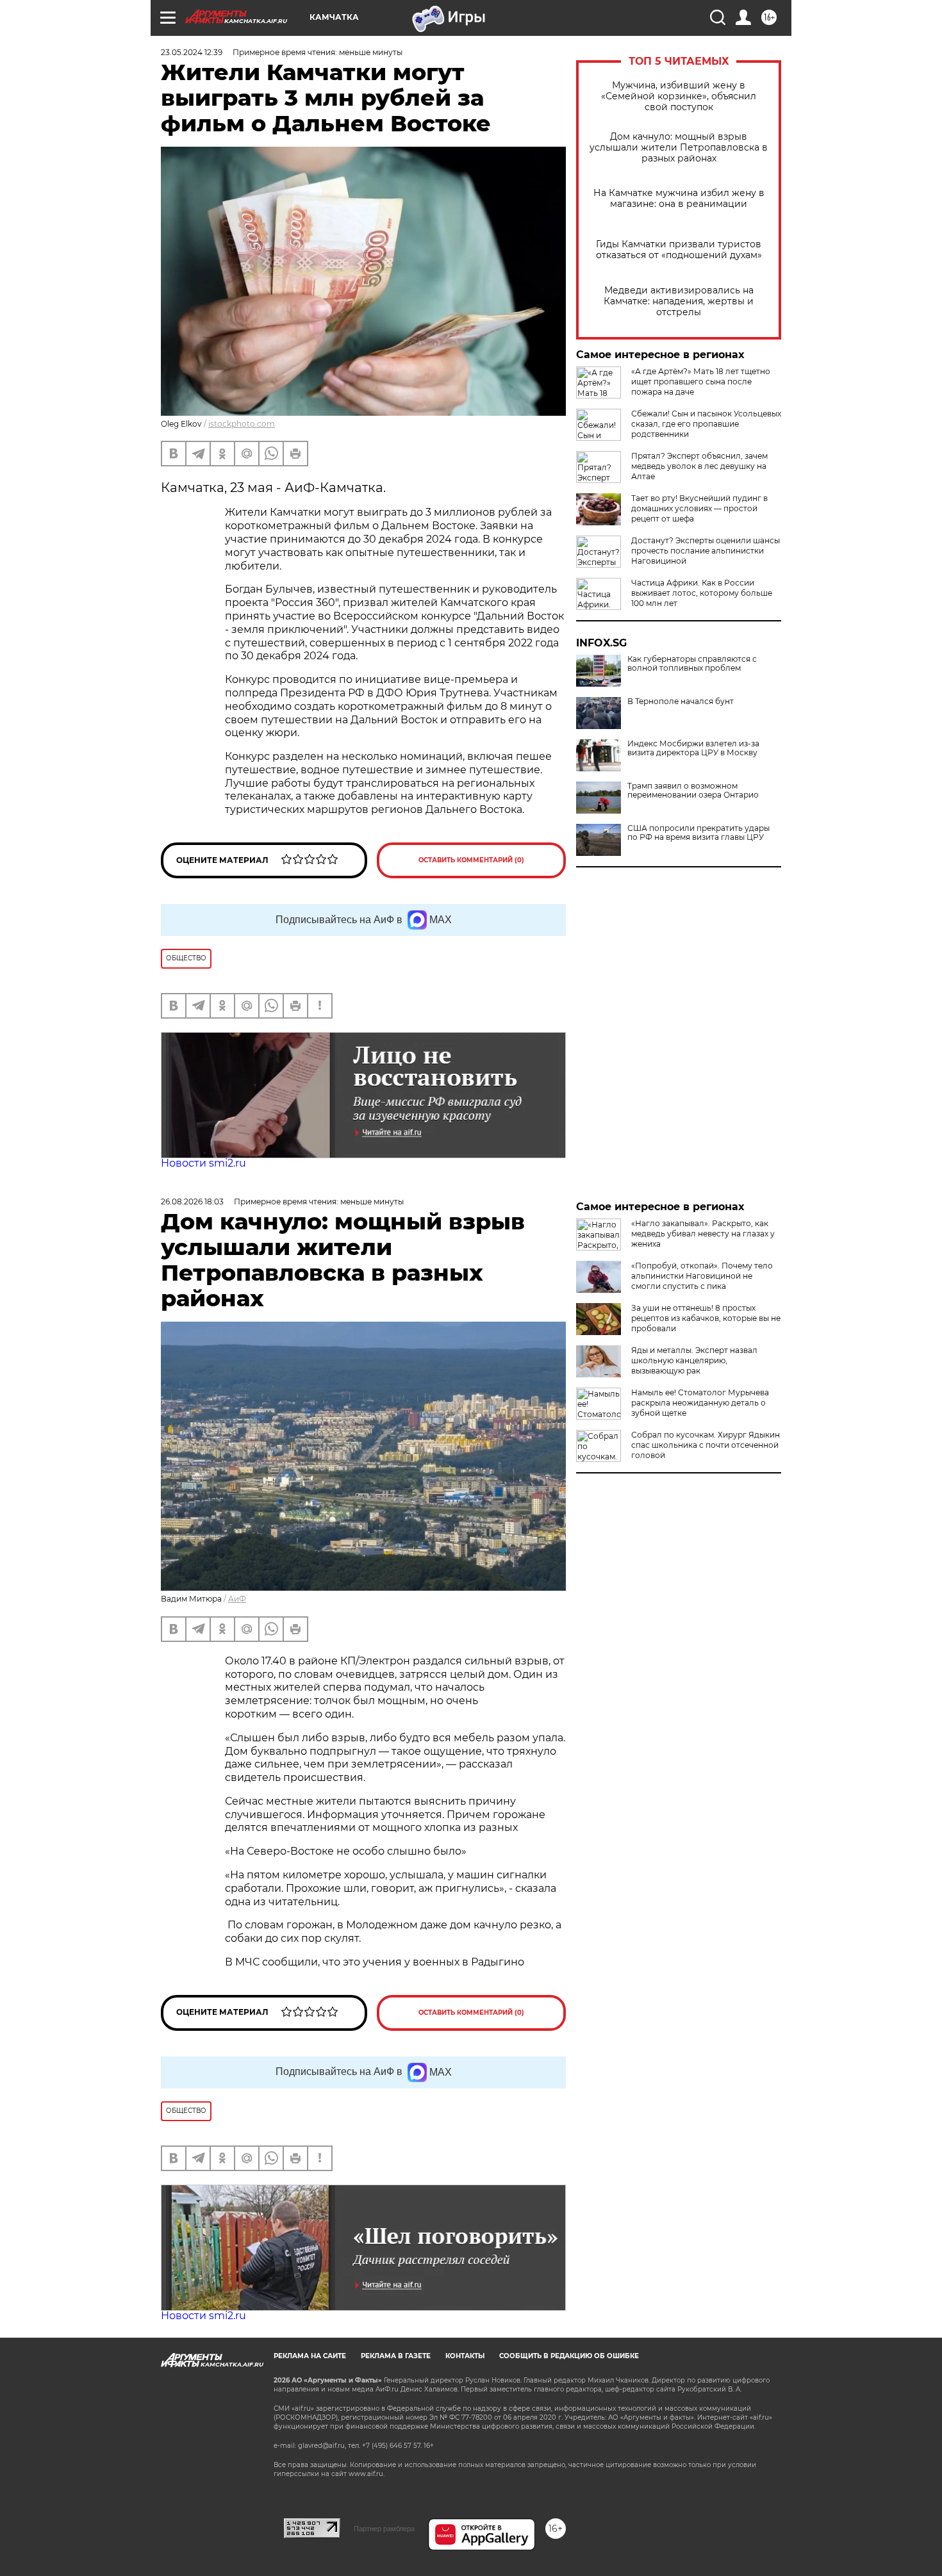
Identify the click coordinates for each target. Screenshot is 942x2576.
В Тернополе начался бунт (681, 701)
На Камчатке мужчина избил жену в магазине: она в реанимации (679, 199)
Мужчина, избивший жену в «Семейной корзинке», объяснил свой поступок (679, 96)
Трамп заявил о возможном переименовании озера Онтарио (693, 791)
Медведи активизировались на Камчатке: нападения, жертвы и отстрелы (679, 301)
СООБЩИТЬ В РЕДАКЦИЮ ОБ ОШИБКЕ (569, 2356)
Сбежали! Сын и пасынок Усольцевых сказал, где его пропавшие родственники (706, 424)
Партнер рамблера (384, 2529)
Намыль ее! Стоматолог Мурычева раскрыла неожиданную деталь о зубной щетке (700, 1403)
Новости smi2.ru (203, 1163)
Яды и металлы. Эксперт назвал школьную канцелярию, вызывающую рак (694, 1360)
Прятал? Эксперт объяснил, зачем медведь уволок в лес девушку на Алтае (699, 466)
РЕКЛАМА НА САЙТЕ (310, 2356)
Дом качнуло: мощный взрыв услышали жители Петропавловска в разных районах (679, 148)
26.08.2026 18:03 (192, 1202)
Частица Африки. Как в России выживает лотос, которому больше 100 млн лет (702, 593)
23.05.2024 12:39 (192, 52)
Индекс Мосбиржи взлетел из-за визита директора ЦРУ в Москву (693, 748)
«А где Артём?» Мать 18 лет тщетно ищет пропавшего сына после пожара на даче (701, 381)
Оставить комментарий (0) (471, 860)
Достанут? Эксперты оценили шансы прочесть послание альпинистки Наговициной (706, 551)
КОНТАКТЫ (465, 2356)
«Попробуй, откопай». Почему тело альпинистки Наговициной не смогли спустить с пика (702, 1276)
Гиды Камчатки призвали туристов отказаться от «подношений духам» (679, 250)
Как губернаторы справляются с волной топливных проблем (692, 664)
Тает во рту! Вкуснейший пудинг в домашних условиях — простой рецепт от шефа (699, 508)
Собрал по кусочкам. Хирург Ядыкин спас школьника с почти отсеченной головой (706, 1445)
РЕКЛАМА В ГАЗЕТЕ (396, 2356)
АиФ (237, 1599)
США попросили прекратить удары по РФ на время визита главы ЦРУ (698, 833)
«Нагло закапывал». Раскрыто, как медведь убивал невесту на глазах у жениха (703, 1234)
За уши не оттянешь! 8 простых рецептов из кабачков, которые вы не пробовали (706, 1318)
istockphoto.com (242, 424)
